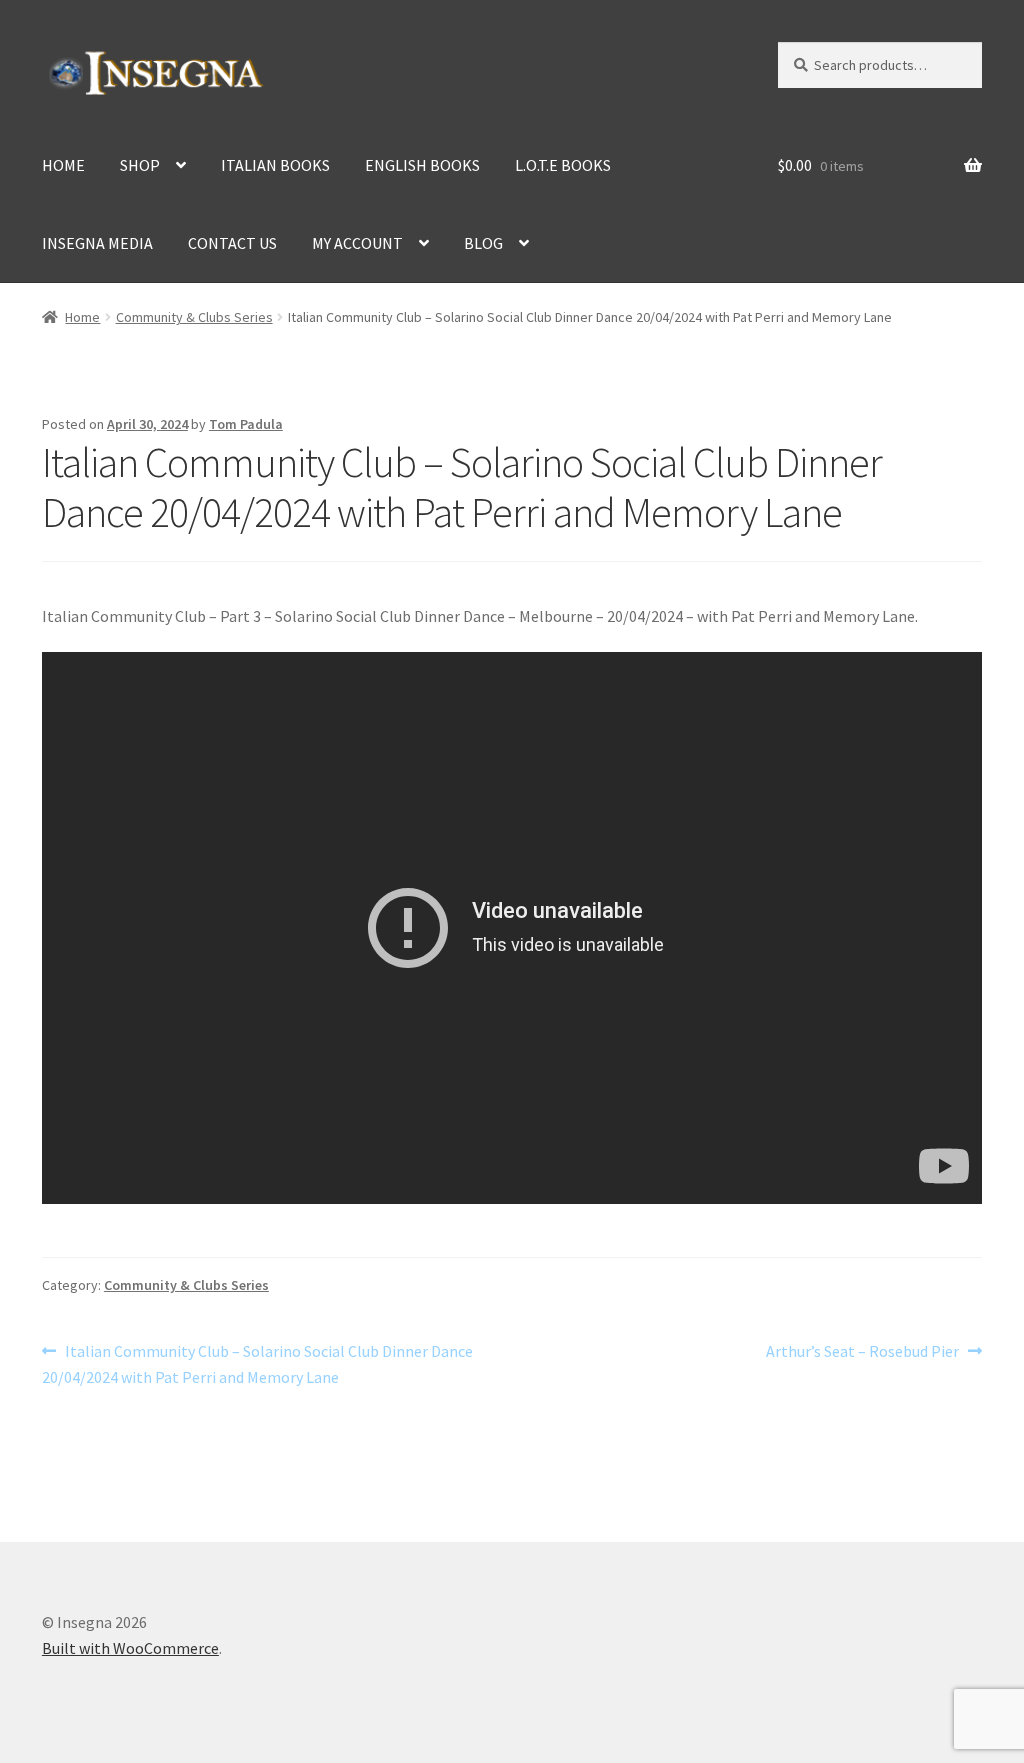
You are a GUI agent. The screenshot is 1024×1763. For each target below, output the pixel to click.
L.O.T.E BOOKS (563, 165)
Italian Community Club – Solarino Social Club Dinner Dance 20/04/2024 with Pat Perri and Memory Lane (257, 1363)
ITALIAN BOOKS (275, 165)
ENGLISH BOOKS (422, 165)
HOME (63, 165)
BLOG (483, 243)
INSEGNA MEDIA (97, 243)
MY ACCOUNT (357, 243)
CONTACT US (232, 243)
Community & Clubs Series (194, 317)
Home (82, 317)
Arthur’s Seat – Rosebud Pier (862, 1352)
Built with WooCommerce (130, 1648)
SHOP (140, 165)
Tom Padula (246, 424)
